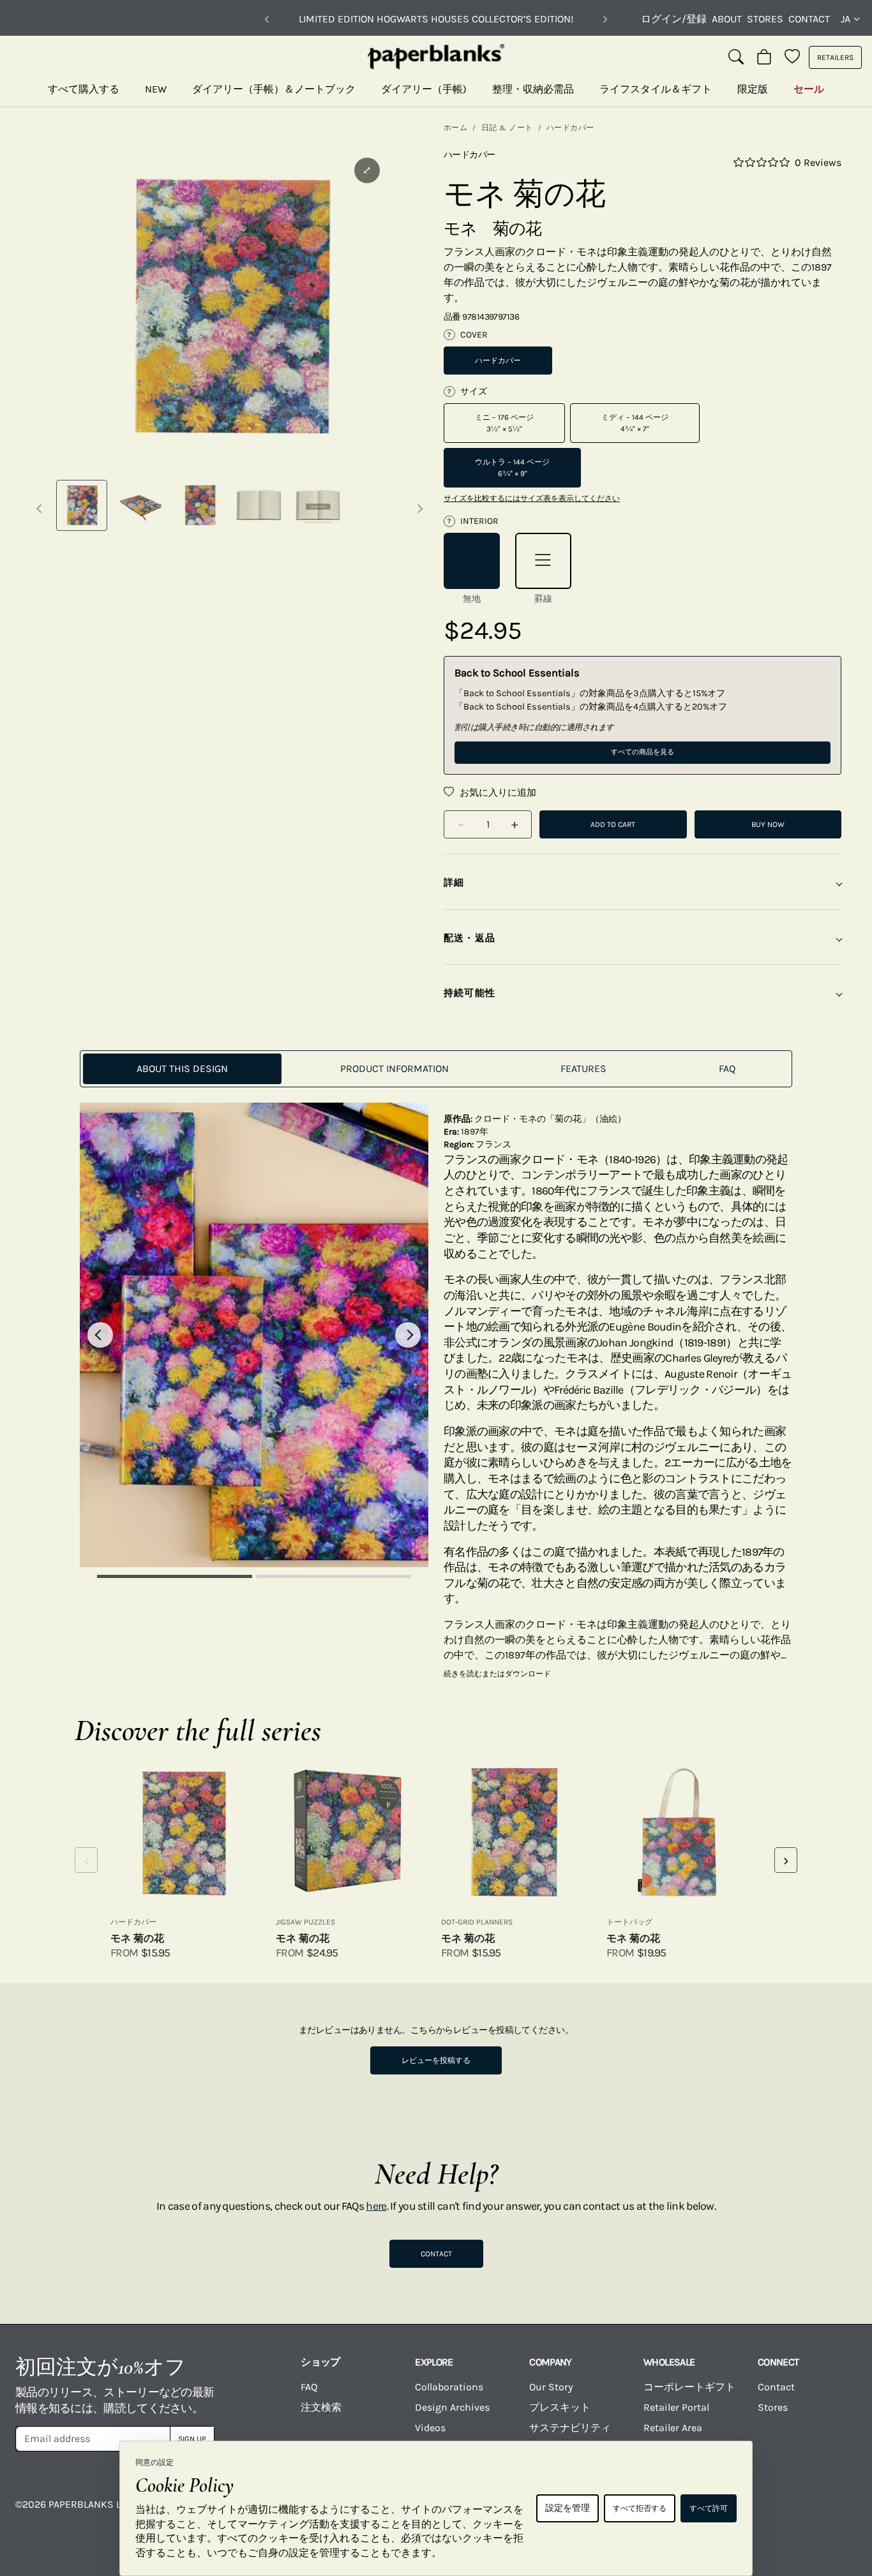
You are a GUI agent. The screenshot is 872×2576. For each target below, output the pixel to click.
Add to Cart (613, 824)
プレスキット (560, 2407)
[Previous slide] (100, 1335)
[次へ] (605, 19)
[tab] (182, 1069)
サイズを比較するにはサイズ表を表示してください (532, 498)
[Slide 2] (334, 1576)
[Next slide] (408, 1335)
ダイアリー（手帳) (424, 89)
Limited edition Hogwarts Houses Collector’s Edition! (436, 19)
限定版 (753, 89)
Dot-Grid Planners (477, 1922)
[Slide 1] (175, 1576)
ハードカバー (570, 128)
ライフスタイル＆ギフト (656, 89)
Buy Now (768, 824)
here (376, 2206)
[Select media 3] (200, 505)
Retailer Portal (676, 2407)
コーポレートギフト (689, 2387)
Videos (430, 2428)
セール (809, 89)
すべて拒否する (640, 2508)
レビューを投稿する (436, 2060)
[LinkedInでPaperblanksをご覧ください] (792, 2513)
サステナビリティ (570, 2428)
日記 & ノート (507, 128)
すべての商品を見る (643, 752)
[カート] (764, 57)
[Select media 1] (82, 505)
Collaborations (449, 2387)
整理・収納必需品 (533, 89)
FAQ (309, 2387)
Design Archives (452, 2407)
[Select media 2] (140, 505)
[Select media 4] (259, 505)
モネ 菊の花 (137, 1938)
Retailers (835, 57)
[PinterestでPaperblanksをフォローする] (838, 2513)
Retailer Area (673, 2428)
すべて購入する (84, 89)
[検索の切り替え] (736, 57)
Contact (809, 19)
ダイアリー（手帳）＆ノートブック (274, 89)
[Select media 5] (318, 505)
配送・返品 (470, 938)
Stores (765, 19)
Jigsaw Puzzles (305, 1922)
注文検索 (321, 2407)
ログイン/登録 (674, 19)
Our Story (551, 2387)
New (156, 89)
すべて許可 (709, 2508)
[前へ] (267, 19)
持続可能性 (470, 993)
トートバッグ (629, 1922)
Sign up (192, 2439)
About (727, 19)
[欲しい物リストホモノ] (792, 57)
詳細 (454, 882)
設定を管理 (568, 2508)
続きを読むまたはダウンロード (497, 1674)
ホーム (455, 128)
